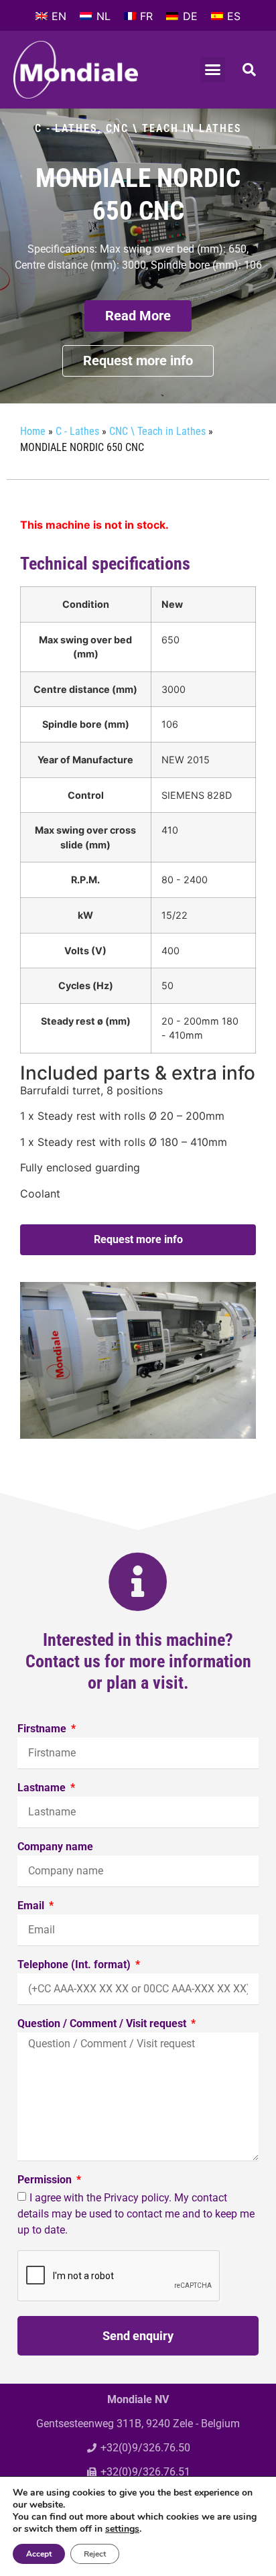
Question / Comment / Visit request (103, 2024)
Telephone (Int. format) (75, 1965)
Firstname (43, 1729)
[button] (213, 70)
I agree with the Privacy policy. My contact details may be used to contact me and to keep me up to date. (136, 2214)
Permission (46, 2180)
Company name (55, 1847)
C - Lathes (66, 128)
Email (32, 1906)
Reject (95, 2554)
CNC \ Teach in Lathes (174, 128)
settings (122, 2529)
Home (33, 431)
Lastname (43, 1788)
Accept (39, 2554)
